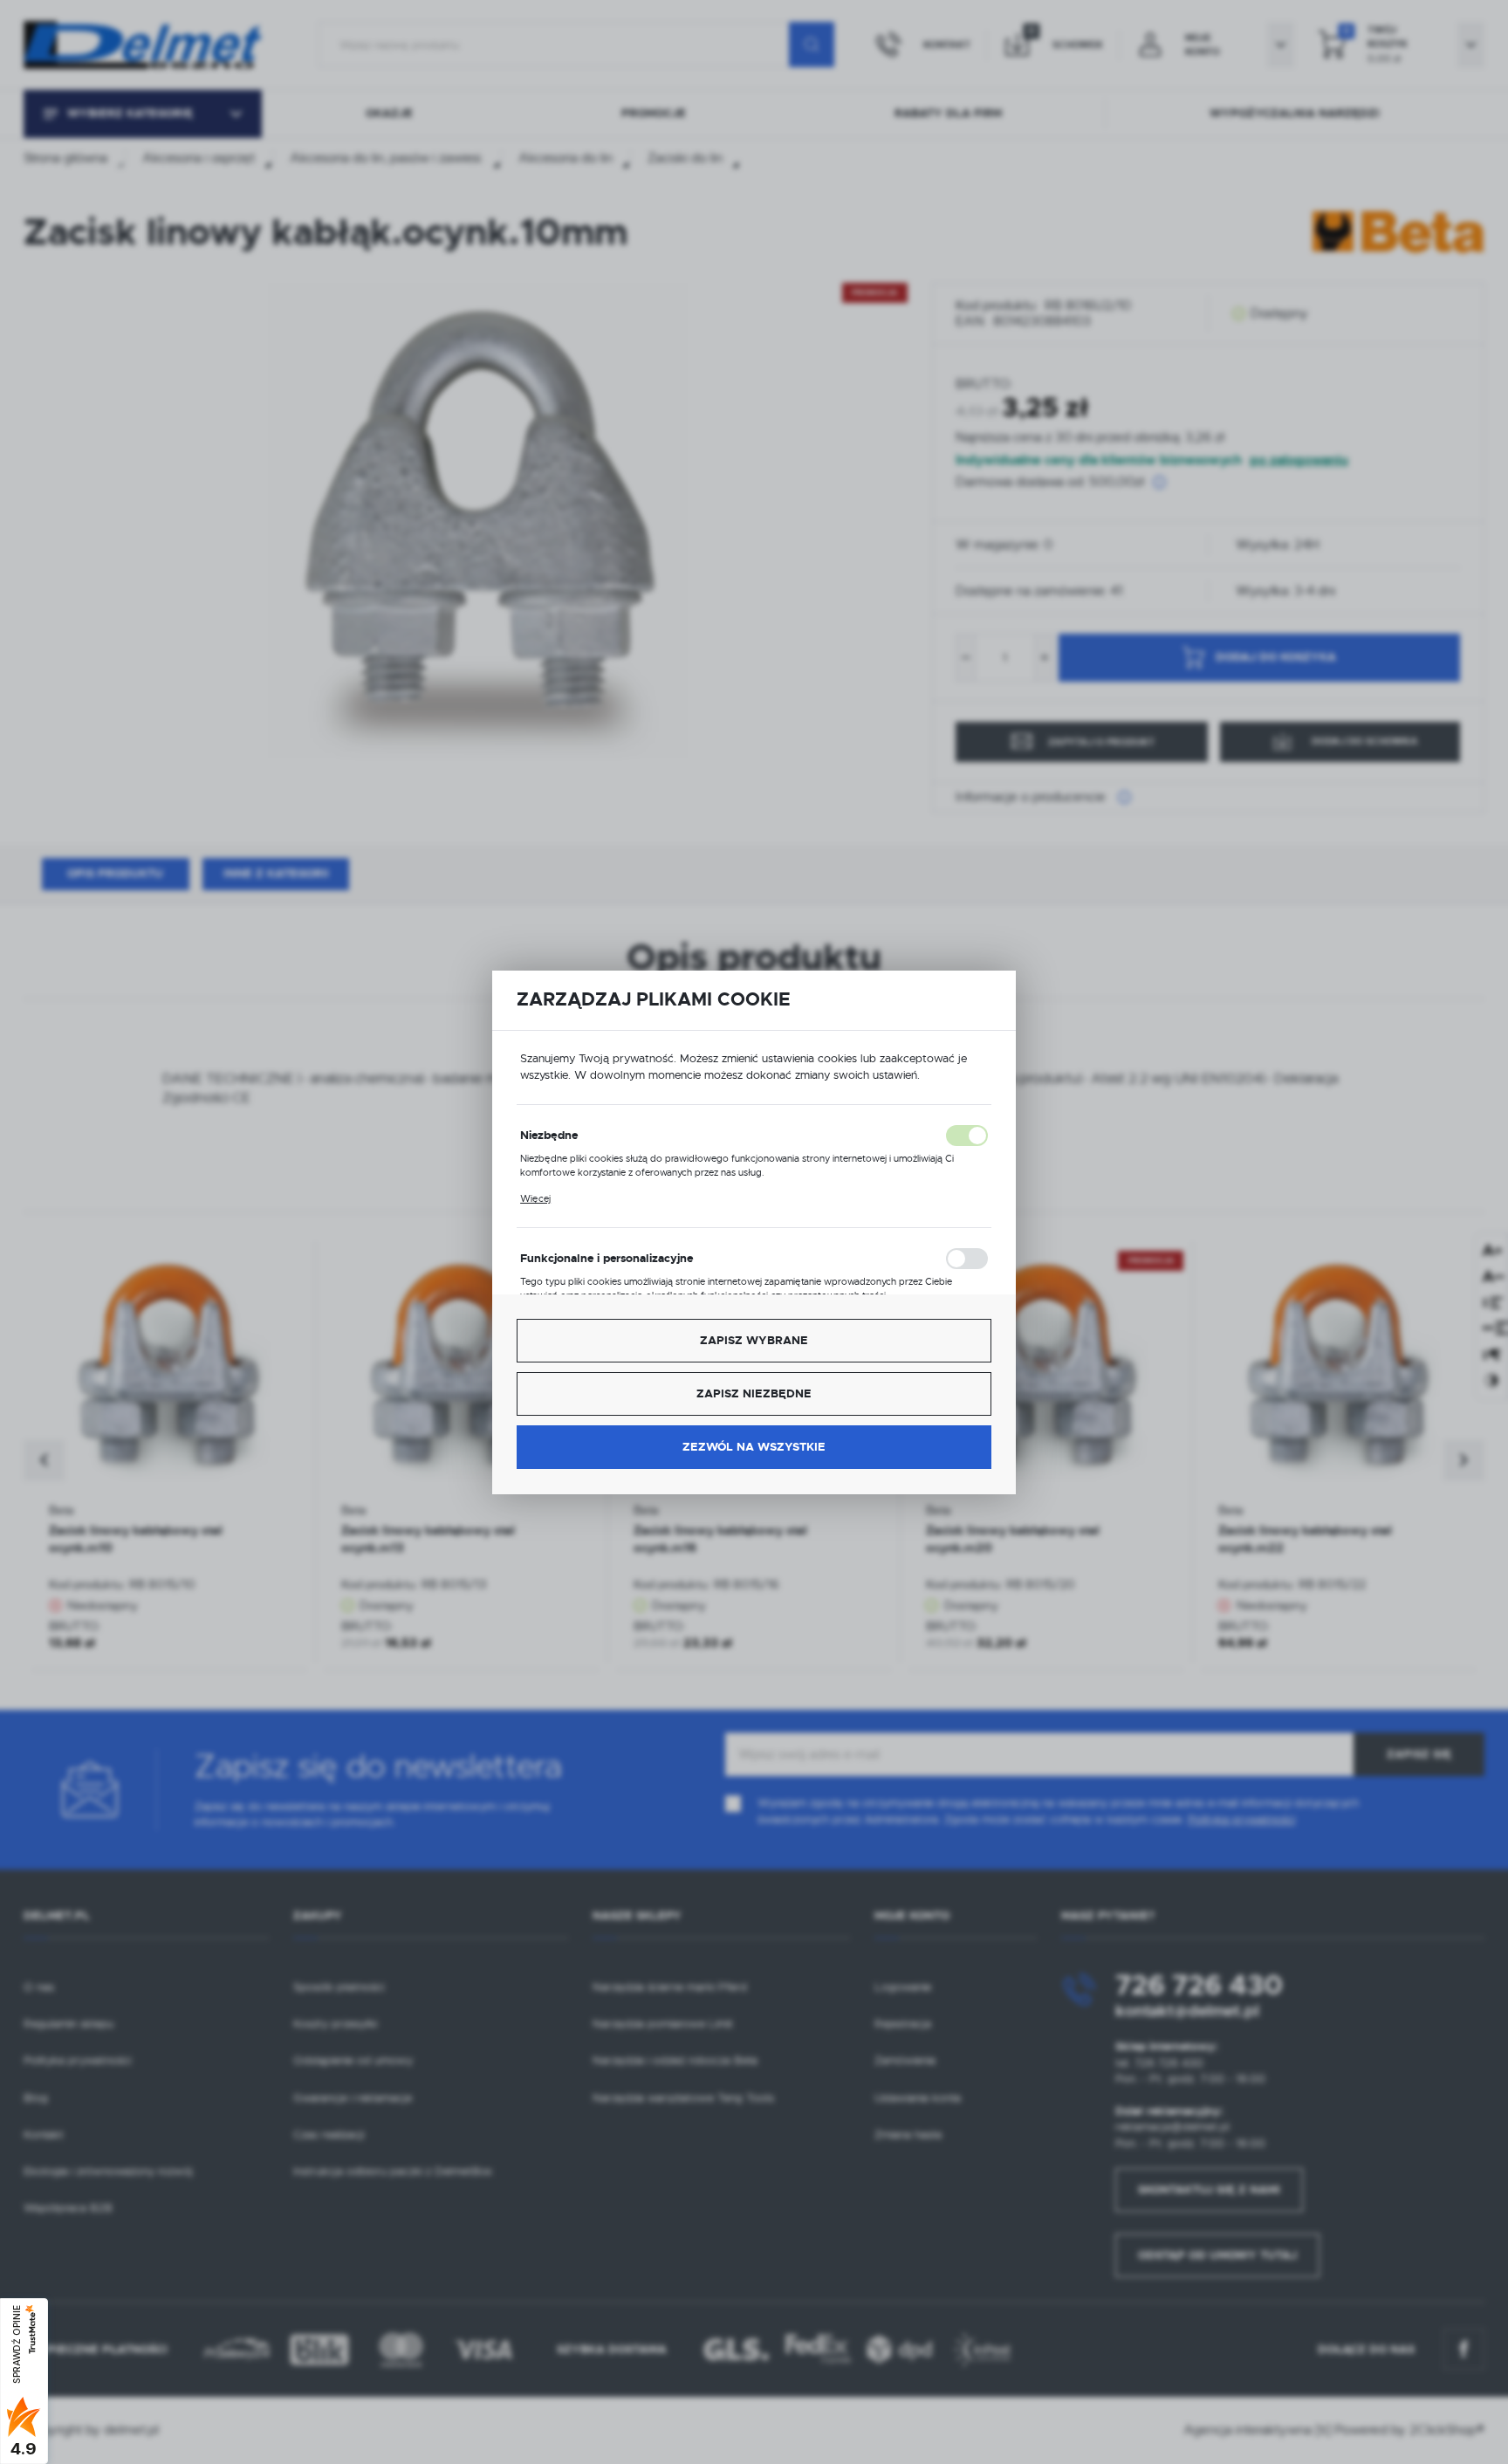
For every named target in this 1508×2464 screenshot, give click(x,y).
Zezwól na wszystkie (754, 1447)
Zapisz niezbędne (754, 1393)
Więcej (535, 1198)
